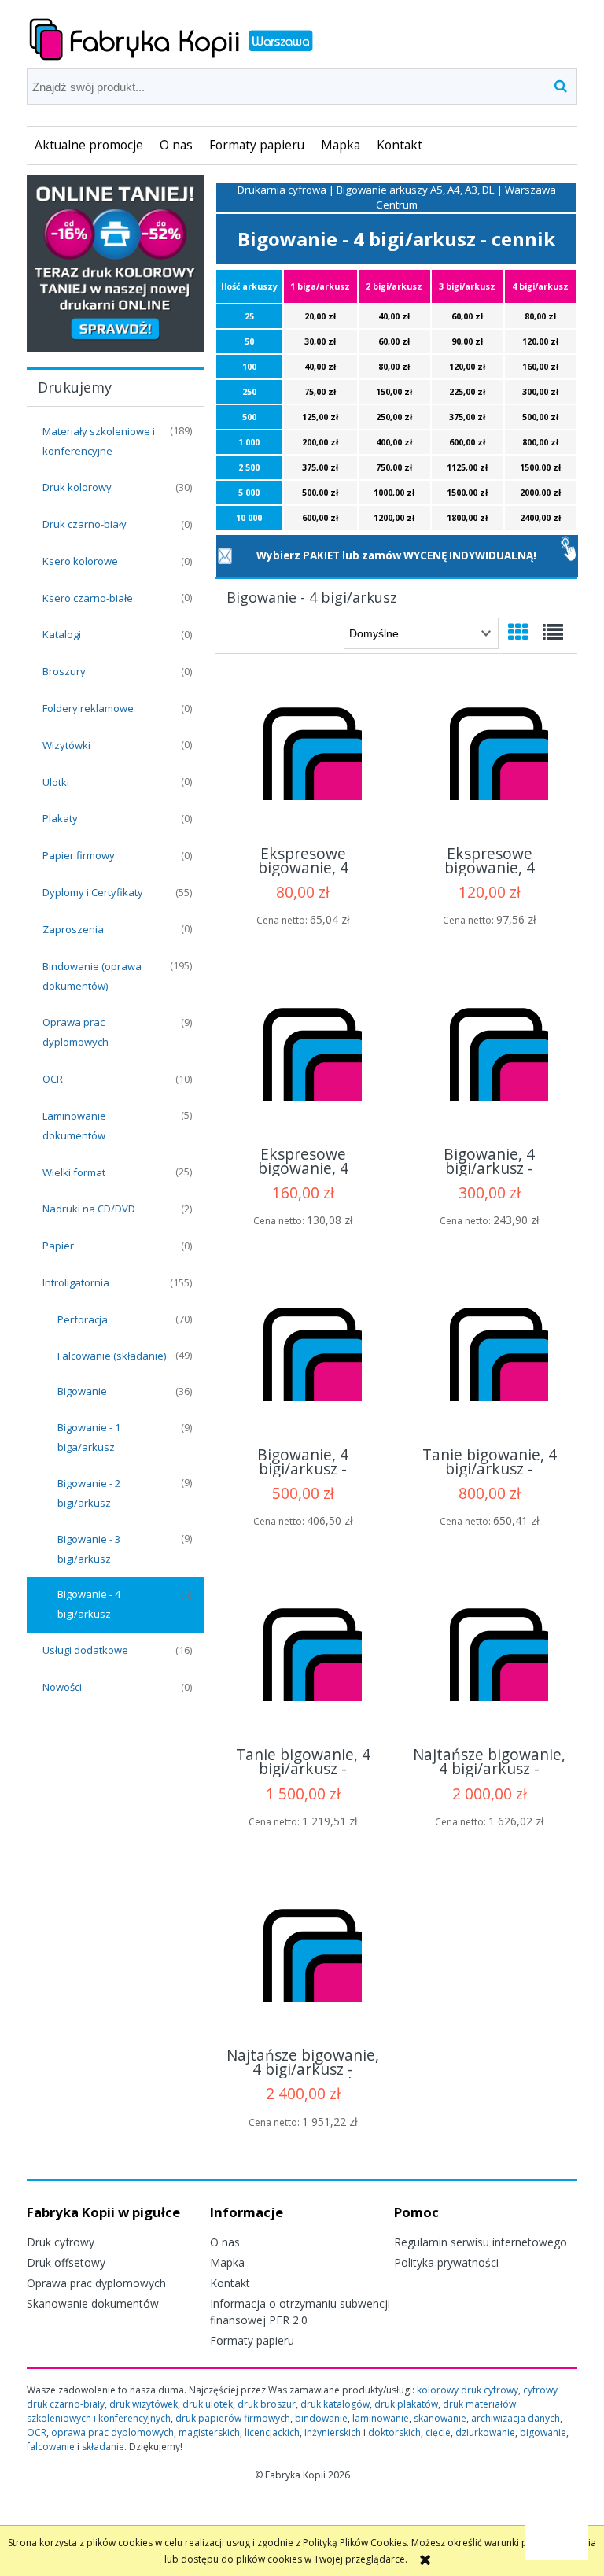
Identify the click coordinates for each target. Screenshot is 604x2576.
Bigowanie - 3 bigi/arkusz (89, 1549)
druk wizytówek (144, 2404)
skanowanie (440, 2418)
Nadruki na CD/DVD (89, 1209)
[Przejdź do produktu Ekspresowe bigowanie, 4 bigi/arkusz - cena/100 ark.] (303, 1057)
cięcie (438, 2432)
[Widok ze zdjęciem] (518, 632)
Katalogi (62, 634)
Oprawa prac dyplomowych (75, 1032)
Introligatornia (76, 1282)
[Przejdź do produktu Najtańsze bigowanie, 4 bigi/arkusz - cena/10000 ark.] (303, 1958)
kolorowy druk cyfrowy (468, 2390)
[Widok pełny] (553, 632)
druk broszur (267, 2404)
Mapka (227, 2262)
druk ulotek (208, 2404)
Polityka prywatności (446, 2262)
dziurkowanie (485, 2432)
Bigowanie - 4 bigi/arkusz (89, 1604)
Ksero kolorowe (80, 561)
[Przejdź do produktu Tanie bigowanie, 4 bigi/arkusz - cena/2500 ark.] (303, 1658)
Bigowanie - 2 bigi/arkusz (89, 1493)
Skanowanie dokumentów (93, 2303)
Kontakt (230, 2283)
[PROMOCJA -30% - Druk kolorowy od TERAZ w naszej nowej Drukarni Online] (115, 262)
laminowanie (381, 2418)
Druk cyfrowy (61, 2242)
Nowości (62, 1687)
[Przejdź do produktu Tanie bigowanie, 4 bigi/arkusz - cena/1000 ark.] (489, 1357)
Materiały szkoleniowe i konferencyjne (99, 441)
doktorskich (394, 2432)
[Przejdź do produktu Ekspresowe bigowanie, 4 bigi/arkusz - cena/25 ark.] (303, 757)
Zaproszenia (73, 929)
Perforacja (83, 1319)
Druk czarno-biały (85, 524)
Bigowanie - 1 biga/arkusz (89, 1437)
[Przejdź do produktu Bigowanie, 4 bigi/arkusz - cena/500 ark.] (303, 1357)
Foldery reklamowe (88, 708)
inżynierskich (333, 2432)
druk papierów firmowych (233, 2418)
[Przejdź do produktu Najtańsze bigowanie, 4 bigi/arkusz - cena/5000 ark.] (489, 1658)
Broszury (64, 671)
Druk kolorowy (77, 487)
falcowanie (51, 2447)
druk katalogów (335, 2404)
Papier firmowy (79, 855)
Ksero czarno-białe (88, 598)
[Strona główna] (171, 37)
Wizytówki (66, 745)
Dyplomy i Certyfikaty (93, 892)
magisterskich (209, 2432)
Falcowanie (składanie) (112, 1356)
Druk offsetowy (66, 2262)
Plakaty (60, 818)
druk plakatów (406, 2404)
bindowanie (321, 2418)
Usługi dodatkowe (85, 1650)
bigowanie (543, 2432)
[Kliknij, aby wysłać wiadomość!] (225, 555)
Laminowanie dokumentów (74, 1126)
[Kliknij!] (569, 548)
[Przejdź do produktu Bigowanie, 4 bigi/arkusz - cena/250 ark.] (489, 1057)
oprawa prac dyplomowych (112, 2432)
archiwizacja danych (516, 2418)
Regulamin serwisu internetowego (481, 2242)
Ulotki (56, 782)
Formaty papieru (252, 2340)
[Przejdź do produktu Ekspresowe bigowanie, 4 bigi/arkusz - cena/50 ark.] (489, 757)
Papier (58, 1246)
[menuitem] (89, 146)
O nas (225, 2242)
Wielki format (74, 1172)
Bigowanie (82, 1391)
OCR (53, 1079)
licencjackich (272, 2432)
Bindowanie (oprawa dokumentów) (92, 976)
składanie (103, 2447)
